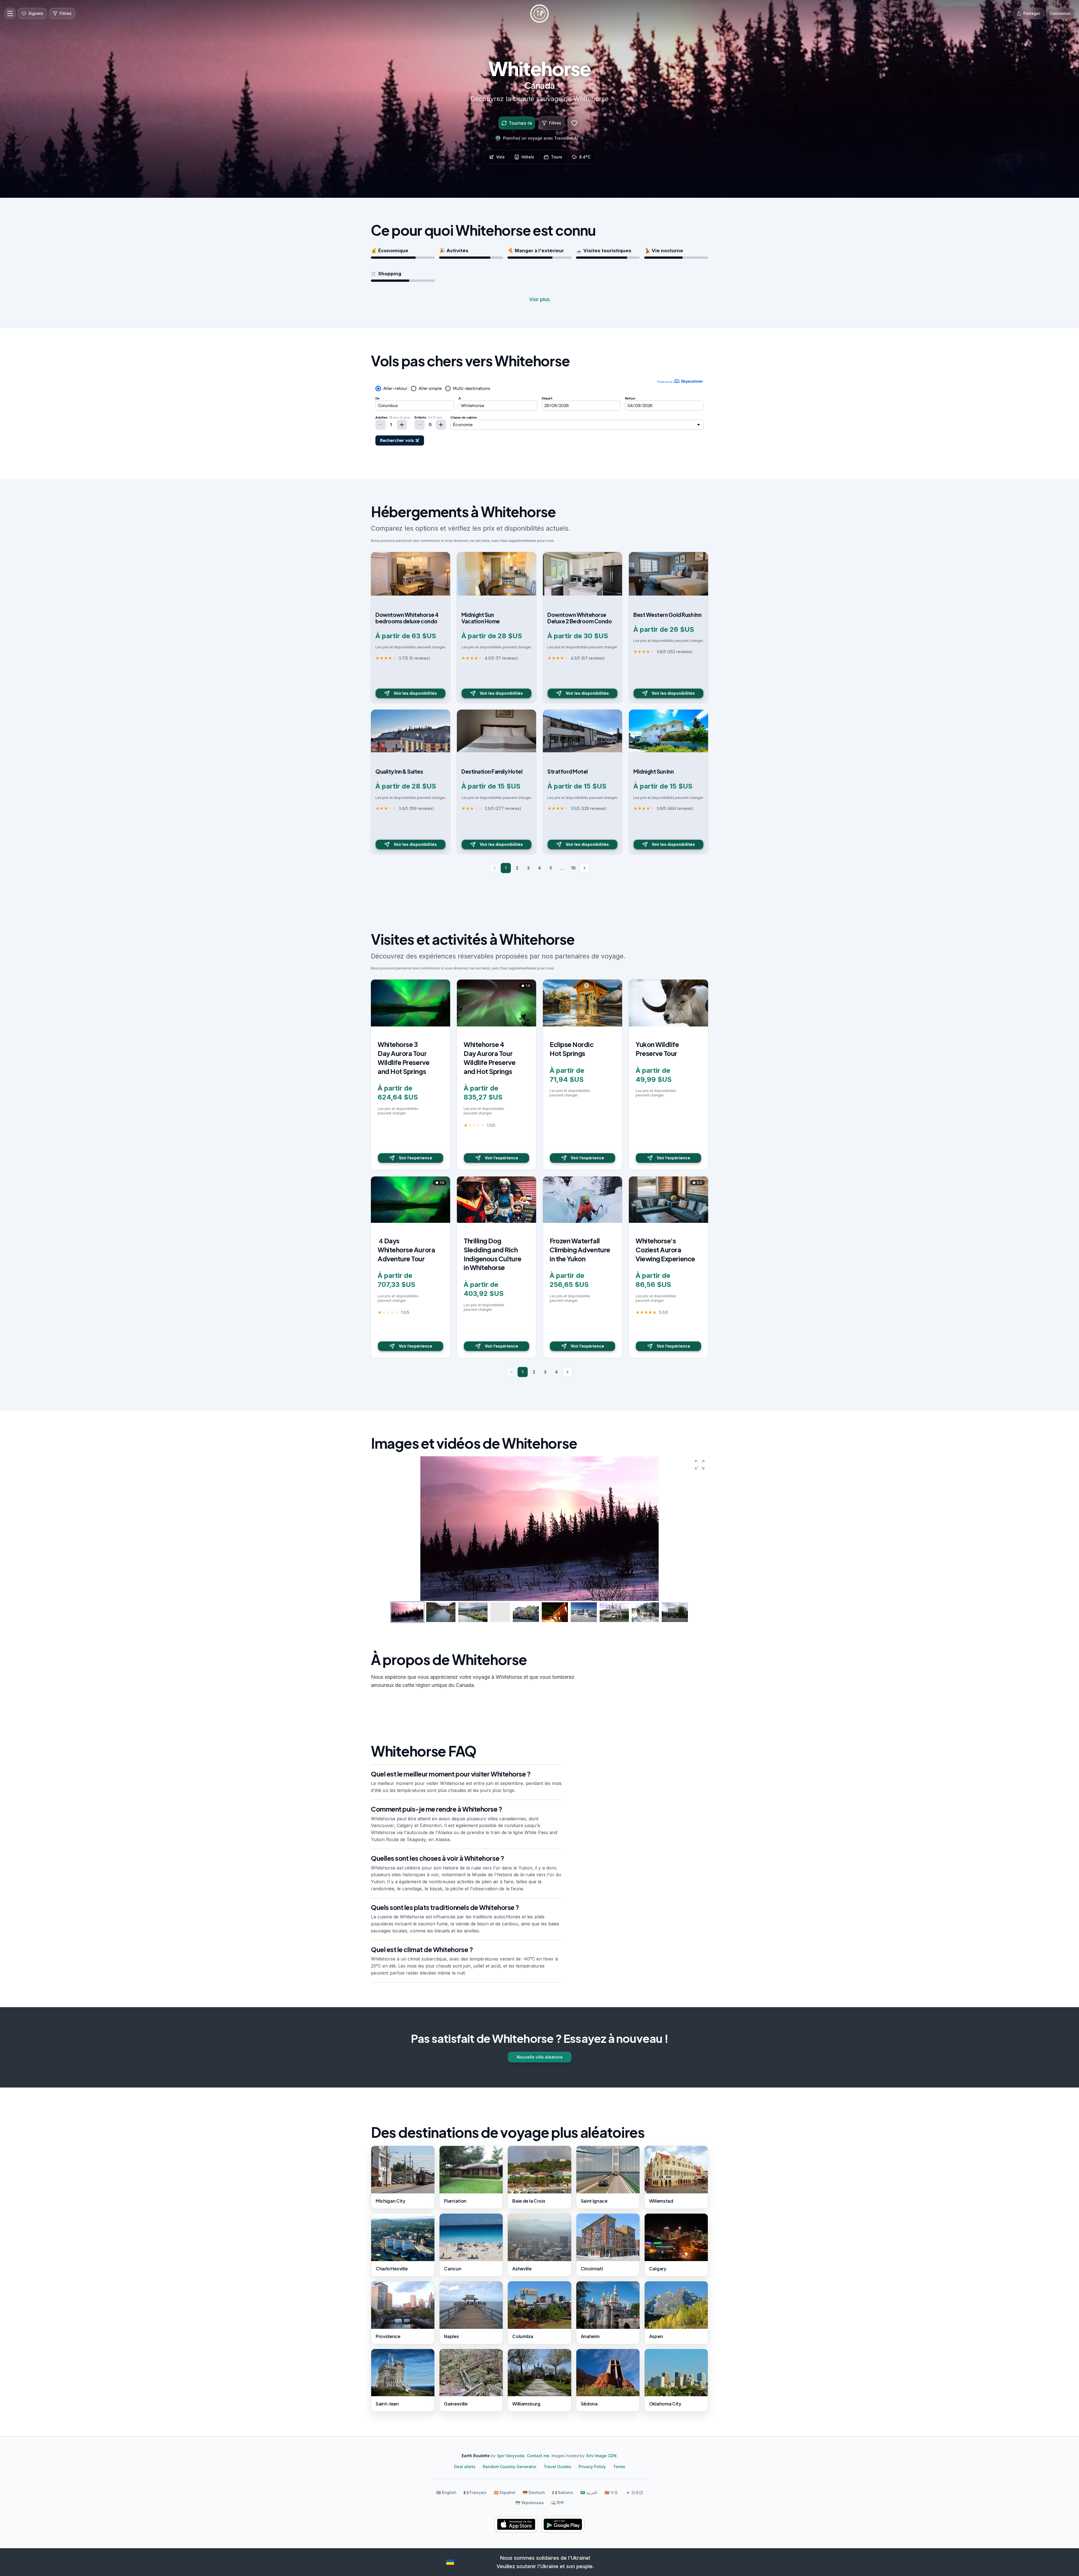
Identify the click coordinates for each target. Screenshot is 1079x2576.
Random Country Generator (510, 2467)
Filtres (555, 123)
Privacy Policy (592, 2467)
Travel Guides (557, 2467)
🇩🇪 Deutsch (534, 2492)
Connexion (1060, 13)
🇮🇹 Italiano (563, 2492)
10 (573, 868)
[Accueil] (539, 13)
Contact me (538, 2456)
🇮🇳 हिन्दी (557, 2503)
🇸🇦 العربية (589, 2492)
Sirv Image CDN (601, 2456)
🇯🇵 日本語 (634, 2492)
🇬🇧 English (446, 2492)
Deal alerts (465, 2467)
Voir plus (539, 299)
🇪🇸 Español (505, 2492)
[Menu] (10, 13)
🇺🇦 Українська (530, 2503)
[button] (700, 1465)
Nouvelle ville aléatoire (540, 2057)
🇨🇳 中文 (611, 2492)
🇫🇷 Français (475, 2492)
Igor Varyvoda (511, 2456)
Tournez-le (520, 123)
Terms (619, 2467)
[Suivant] (584, 868)
